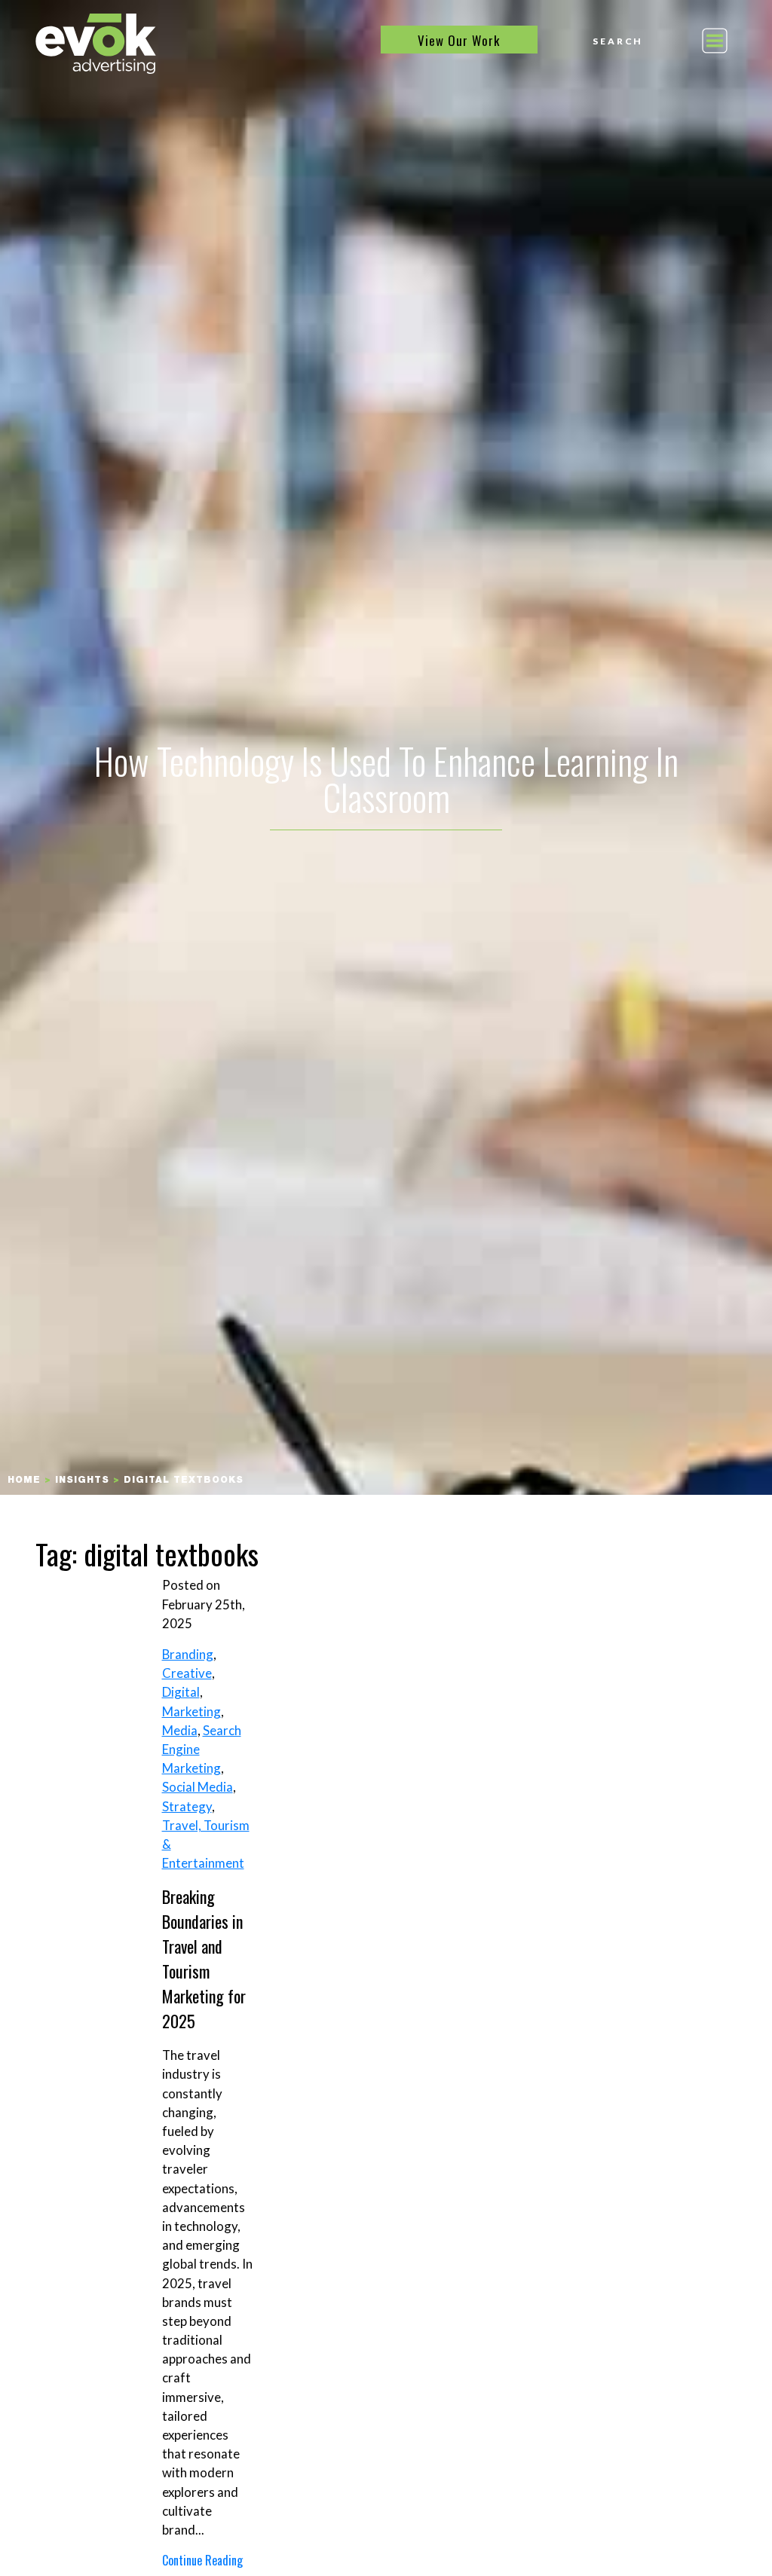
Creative (187, 1673)
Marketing (191, 1711)
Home (24, 1481)
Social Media (198, 1787)
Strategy (187, 1806)
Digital (181, 1692)
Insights (82, 1481)
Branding (188, 1654)
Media (180, 1730)
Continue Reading (202, 2560)
